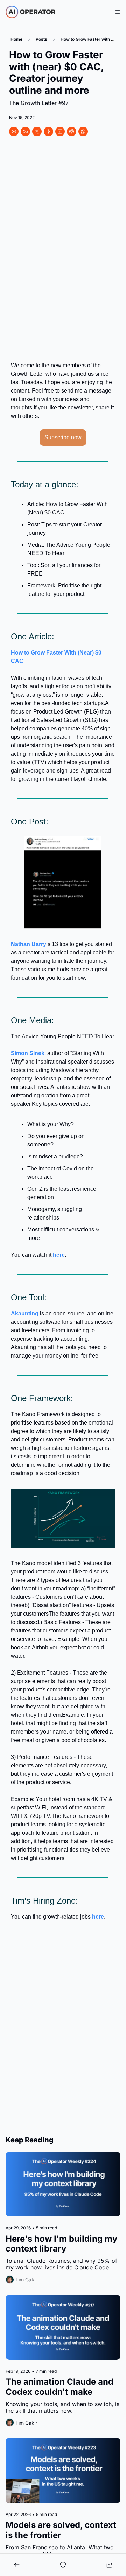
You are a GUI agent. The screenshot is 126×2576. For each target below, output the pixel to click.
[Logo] (30, 12)
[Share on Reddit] (72, 132)
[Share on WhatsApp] (83, 132)
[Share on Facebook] (25, 132)
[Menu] (118, 12)
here (59, 1255)
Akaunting (25, 1313)
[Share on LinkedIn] (60, 132)
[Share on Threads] (48, 132)
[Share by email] (14, 132)
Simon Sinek (28, 1053)
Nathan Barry (29, 944)
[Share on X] (37, 132)
